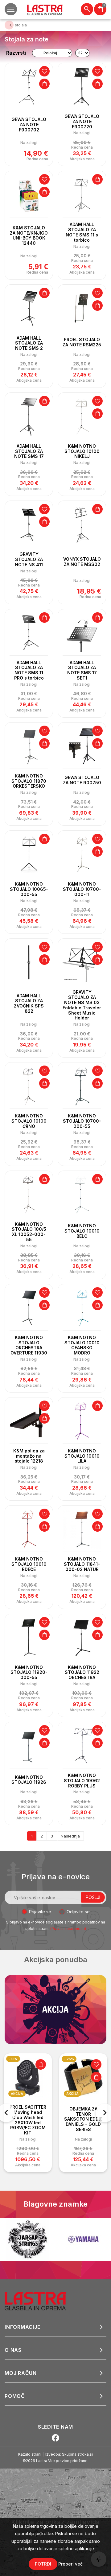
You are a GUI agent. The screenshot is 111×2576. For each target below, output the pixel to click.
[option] (28, 2113)
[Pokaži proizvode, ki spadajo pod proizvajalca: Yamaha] (55, 2239)
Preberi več (70, 2564)
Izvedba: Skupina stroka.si (69, 2454)
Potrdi (43, 2564)
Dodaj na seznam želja (44, 71)
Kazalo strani (30, 2454)
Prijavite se (40, 1912)
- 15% (13, 2059)
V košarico (44, 84)
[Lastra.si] (42, 2301)
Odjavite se (78, 1912)
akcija (17, 2094)
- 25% (69, 2059)
